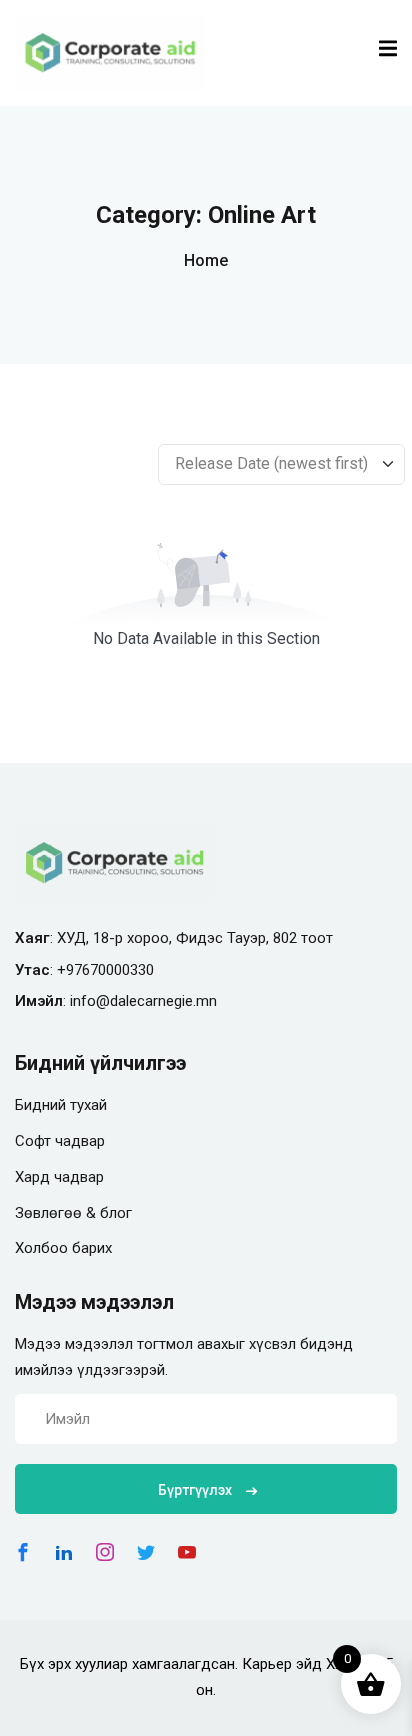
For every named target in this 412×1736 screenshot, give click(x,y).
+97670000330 (105, 970)
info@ (90, 1001)
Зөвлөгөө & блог (73, 1213)
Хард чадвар (59, 1177)
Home (206, 260)
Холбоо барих (63, 1248)
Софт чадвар (60, 1141)
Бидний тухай (61, 1105)
